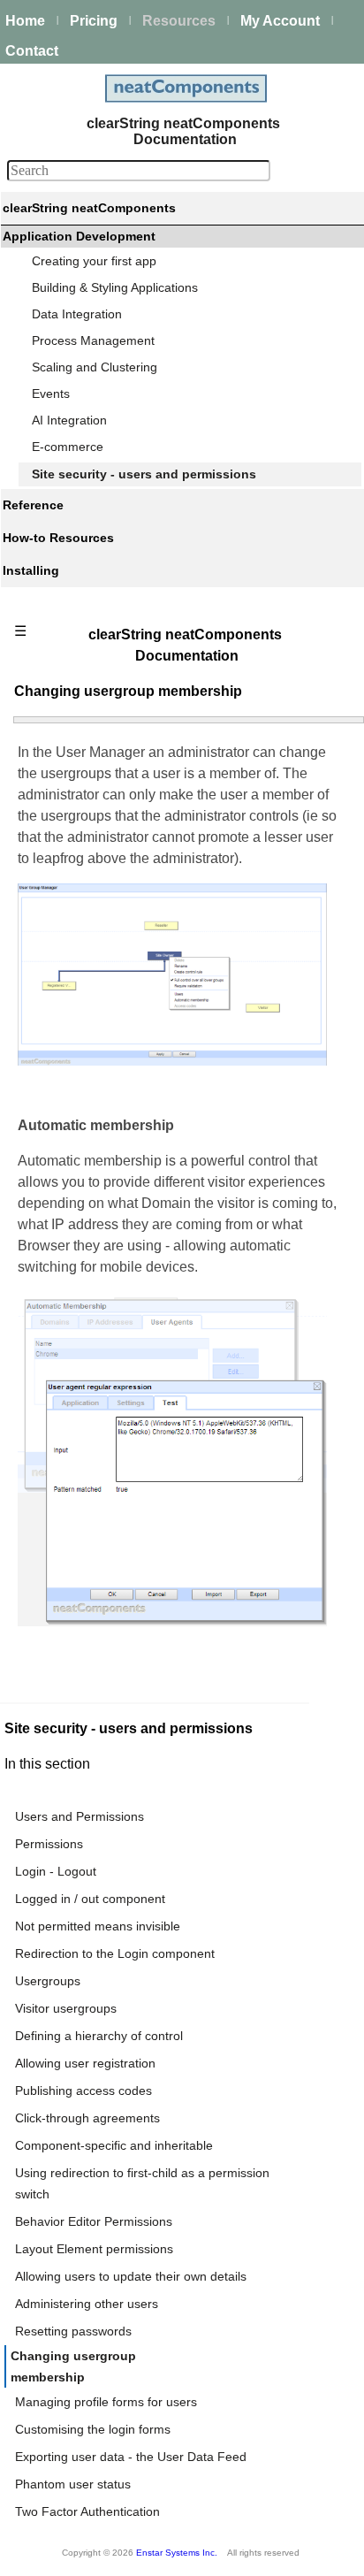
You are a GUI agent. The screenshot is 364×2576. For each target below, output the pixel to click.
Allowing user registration (85, 2063)
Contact (32, 51)
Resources (179, 21)
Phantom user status (73, 2484)
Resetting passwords (73, 2331)
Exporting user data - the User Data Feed (131, 2457)
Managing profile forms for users (106, 2402)
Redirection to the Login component (115, 1953)
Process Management (93, 340)
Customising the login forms (93, 2429)
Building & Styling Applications (115, 287)
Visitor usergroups (66, 2008)
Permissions (49, 1844)
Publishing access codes (83, 2091)
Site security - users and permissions (144, 474)
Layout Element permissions (94, 2249)
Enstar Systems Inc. (177, 2553)
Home (25, 21)
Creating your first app (94, 261)
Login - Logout (56, 1871)
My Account (280, 21)
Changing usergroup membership (73, 2366)
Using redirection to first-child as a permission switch (142, 2183)
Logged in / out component (90, 1899)
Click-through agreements (87, 2118)
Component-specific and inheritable (114, 2145)
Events (51, 394)
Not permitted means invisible (98, 1926)
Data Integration (77, 314)
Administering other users (87, 2304)
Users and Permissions (80, 1816)
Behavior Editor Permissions (94, 2221)
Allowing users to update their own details (131, 2276)
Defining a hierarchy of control (99, 2036)
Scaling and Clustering (95, 367)
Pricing (94, 21)
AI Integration (69, 420)
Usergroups (48, 1981)
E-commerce (68, 447)
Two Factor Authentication (87, 2511)
